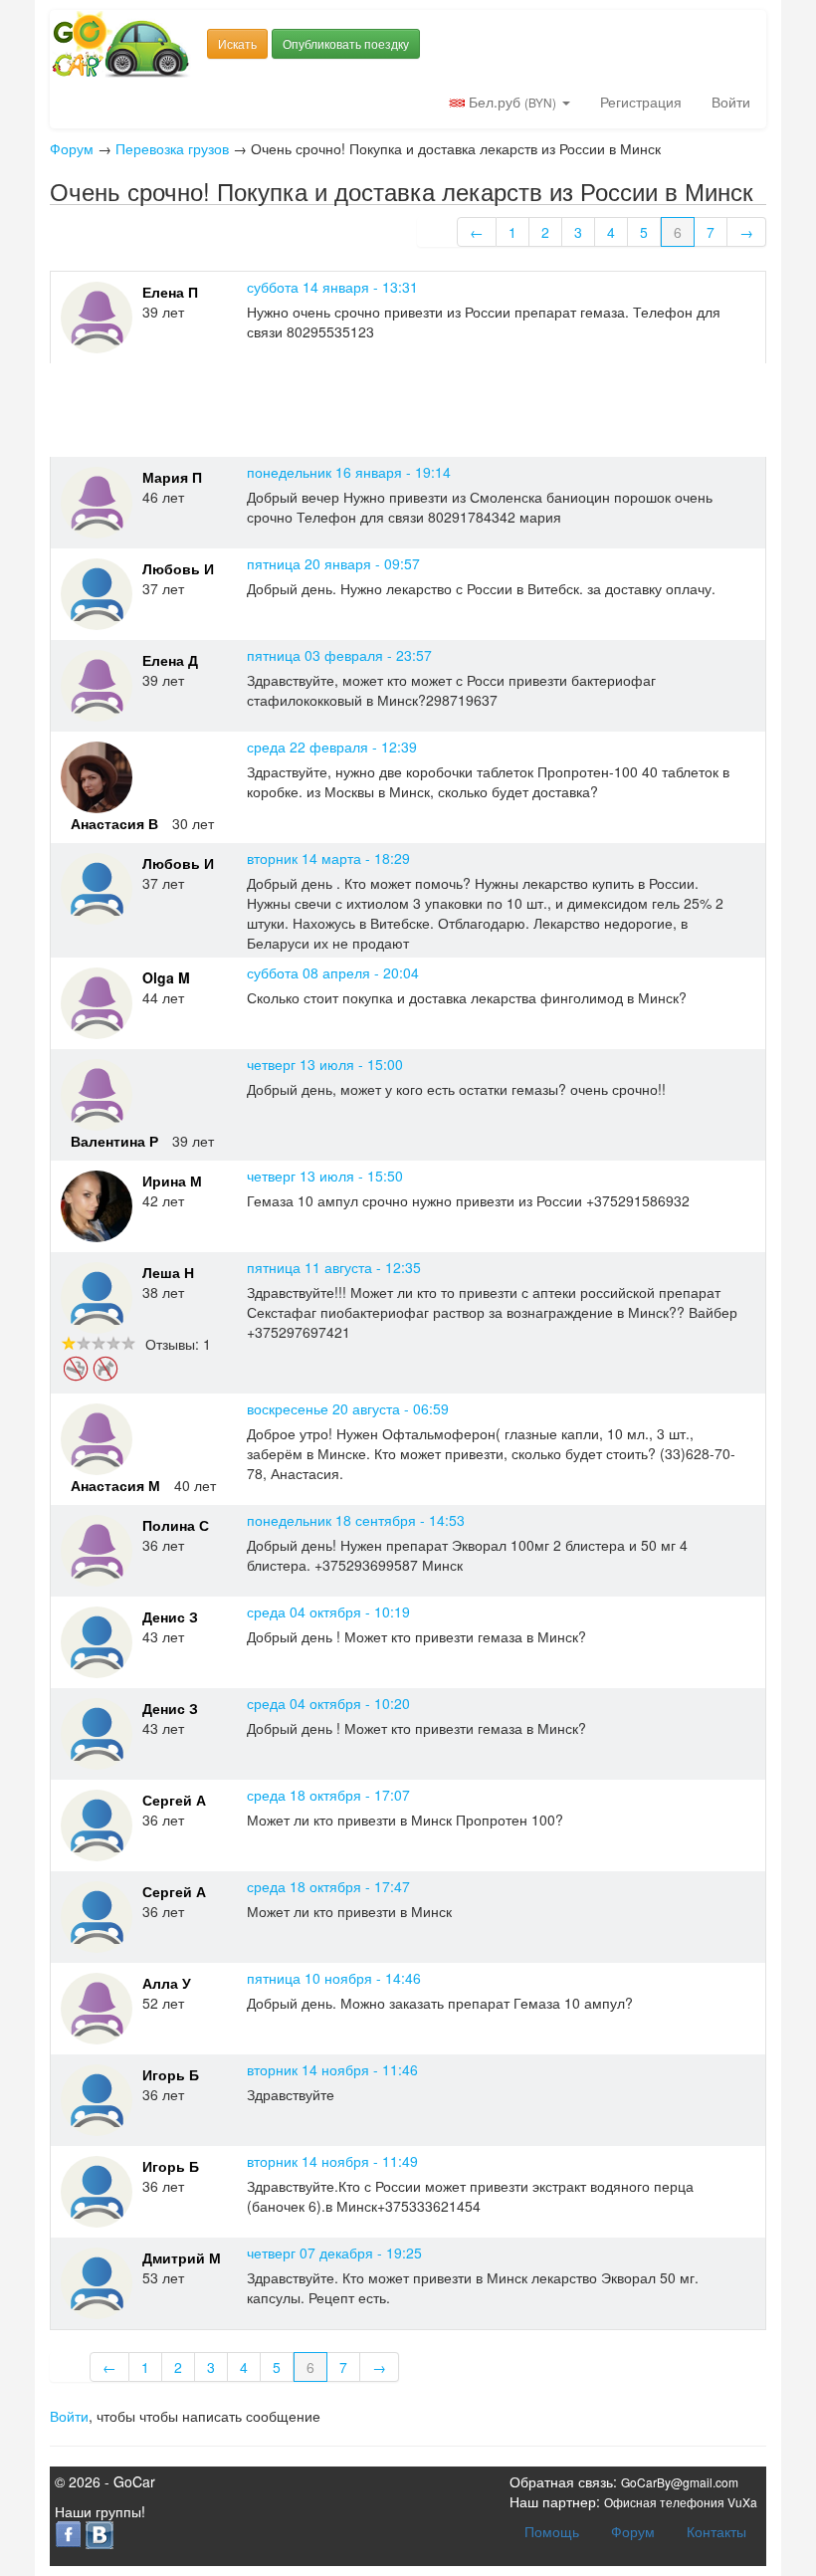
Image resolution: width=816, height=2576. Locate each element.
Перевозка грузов (172, 148)
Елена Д (170, 660)
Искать (237, 43)
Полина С (176, 1525)
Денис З (170, 1616)
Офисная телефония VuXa (681, 2502)
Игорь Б (171, 2074)
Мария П (172, 477)
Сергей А (174, 1800)
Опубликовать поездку (346, 43)
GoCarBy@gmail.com (680, 2482)
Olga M (166, 977)
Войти (731, 102)
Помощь (552, 2531)
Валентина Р (114, 1141)
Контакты (716, 2531)
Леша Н (168, 1272)
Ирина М (172, 1181)
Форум (72, 148)
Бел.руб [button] (510, 102)
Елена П (170, 292)
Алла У (167, 1983)
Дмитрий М (182, 2257)
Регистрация (641, 102)
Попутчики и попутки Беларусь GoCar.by (121, 44)
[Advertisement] (412, 408)
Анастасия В (114, 823)
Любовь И (178, 568)
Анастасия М (115, 1485)
